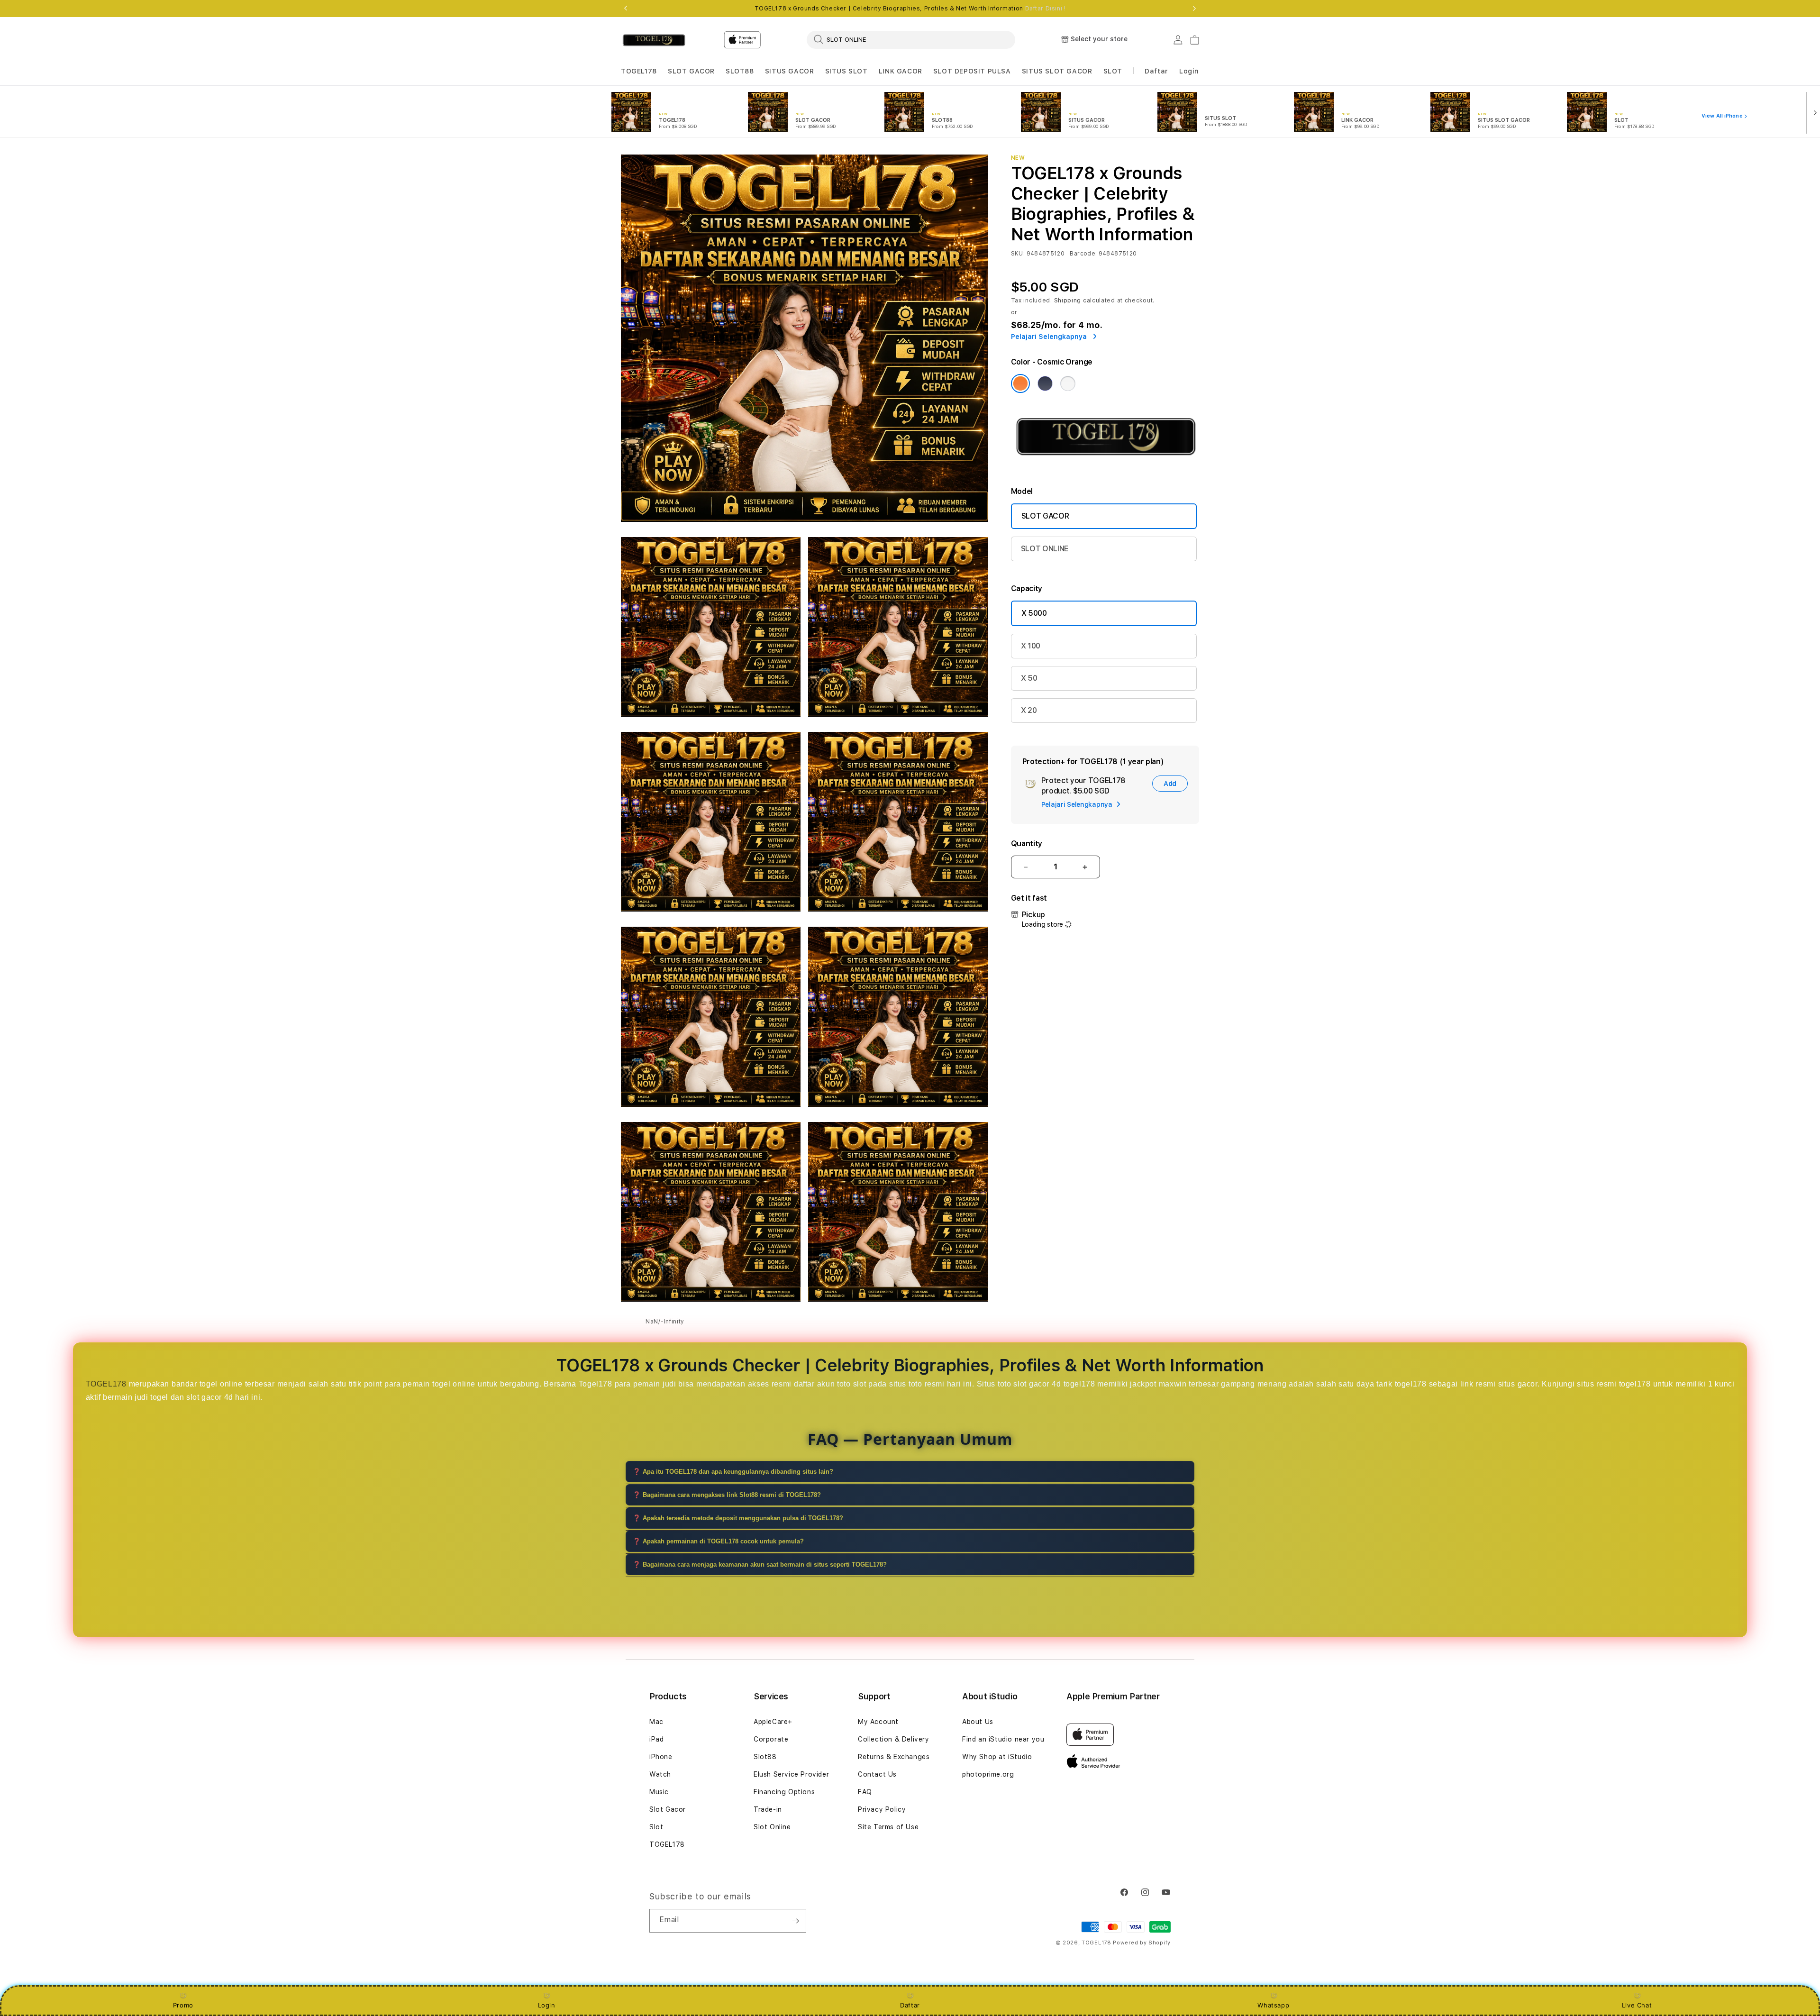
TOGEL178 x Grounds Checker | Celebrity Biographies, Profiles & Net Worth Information (910, 9)
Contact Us (877, 1774)
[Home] (654, 40)
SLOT (1113, 71)
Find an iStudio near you (1003, 1739)
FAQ (865, 1792)
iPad (656, 1739)
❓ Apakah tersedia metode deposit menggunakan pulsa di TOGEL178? (738, 1518)
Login (547, 2005)
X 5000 (1034, 613)
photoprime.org (988, 1774)
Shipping (1068, 301)
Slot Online (772, 1827)
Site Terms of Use (888, 1827)
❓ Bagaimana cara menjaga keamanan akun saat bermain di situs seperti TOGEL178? (760, 1564)
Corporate (771, 1739)
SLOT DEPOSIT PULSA (972, 71)
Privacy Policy (882, 1809)
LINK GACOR (901, 71)
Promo (183, 2005)
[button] (639, 71)
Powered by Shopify (1142, 1943)
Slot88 (765, 1757)
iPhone (661, 1757)
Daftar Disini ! (1046, 9)
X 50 (1029, 678)
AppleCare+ (773, 1722)
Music (659, 1792)
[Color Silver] (1068, 383)
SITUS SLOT (846, 71)
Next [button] (1194, 9)
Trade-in (768, 1809)
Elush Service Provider (791, 1774)
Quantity (1027, 844)
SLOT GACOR (691, 71)
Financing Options (784, 1792)
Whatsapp (1273, 2005)
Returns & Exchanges (894, 1757)
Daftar (910, 2005)
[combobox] (911, 39)
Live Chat (1637, 2005)
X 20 (1029, 710)
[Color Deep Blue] (1045, 383)
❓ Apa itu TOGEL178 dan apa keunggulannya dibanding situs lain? (733, 1472)
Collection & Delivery (894, 1739)
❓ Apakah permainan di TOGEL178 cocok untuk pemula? (718, 1541)
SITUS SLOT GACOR (1057, 71)
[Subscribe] (795, 1921)
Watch (660, 1774)
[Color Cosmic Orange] (1020, 383)
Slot (656, 1827)
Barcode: (1083, 254)
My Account (878, 1722)
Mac (656, 1722)
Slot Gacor (668, 1809)
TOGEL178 (639, 71)
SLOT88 (740, 71)
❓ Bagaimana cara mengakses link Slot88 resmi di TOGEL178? (727, 1495)
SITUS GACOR (790, 71)
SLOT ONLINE (1045, 549)
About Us (978, 1722)
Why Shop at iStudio (997, 1757)
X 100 (1031, 646)
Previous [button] (626, 9)
